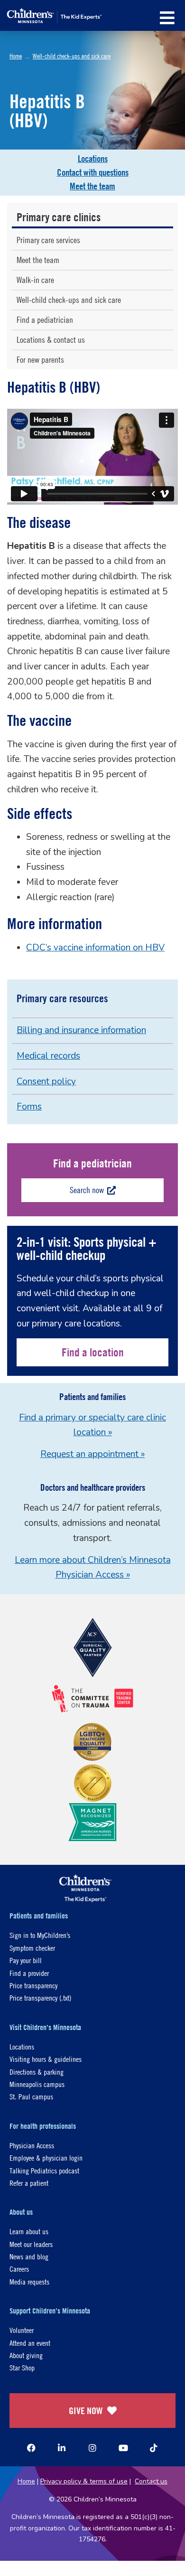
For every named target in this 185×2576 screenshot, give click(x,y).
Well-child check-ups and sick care (72, 56)
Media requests (29, 2281)
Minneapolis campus (37, 2084)
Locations (93, 159)
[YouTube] (123, 2448)
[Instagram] (92, 2448)
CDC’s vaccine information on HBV (95, 948)
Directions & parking (37, 2072)
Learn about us (29, 2231)
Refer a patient (29, 2183)
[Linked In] (62, 2448)
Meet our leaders (31, 2244)
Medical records (48, 1056)
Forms (29, 1107)
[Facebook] (31, 2448)
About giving (26, 2355)
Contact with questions (93, 172)
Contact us (151, 2481)
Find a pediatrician (45, 320)
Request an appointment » (92, 1454)
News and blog (29, 2256)
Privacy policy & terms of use (84, 2481)
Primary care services (48, 240)
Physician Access (32, 2145)
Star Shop (22, 2367)
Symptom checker (32, 1948)
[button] (167, 18)
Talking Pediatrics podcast (44, 2170)
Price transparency (33, 1985)
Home (16, 56)
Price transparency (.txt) (40, 1998)
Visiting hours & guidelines (46, 2059)
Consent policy (46, 1081)
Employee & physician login (46, 2158)
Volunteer (22, 2330)
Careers (19, 2269)
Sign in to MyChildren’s (40, 1935)
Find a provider (29, 1973)
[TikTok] (154, 2448)
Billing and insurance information (81, 1030)
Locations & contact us (51, 340)
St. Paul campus (31, 2096)
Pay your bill (26, 1960)
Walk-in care (35, 280)
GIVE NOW (86, 2411)
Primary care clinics (59, 217)
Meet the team (92, 186)
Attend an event (30, 2343)
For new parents (40, 360)
